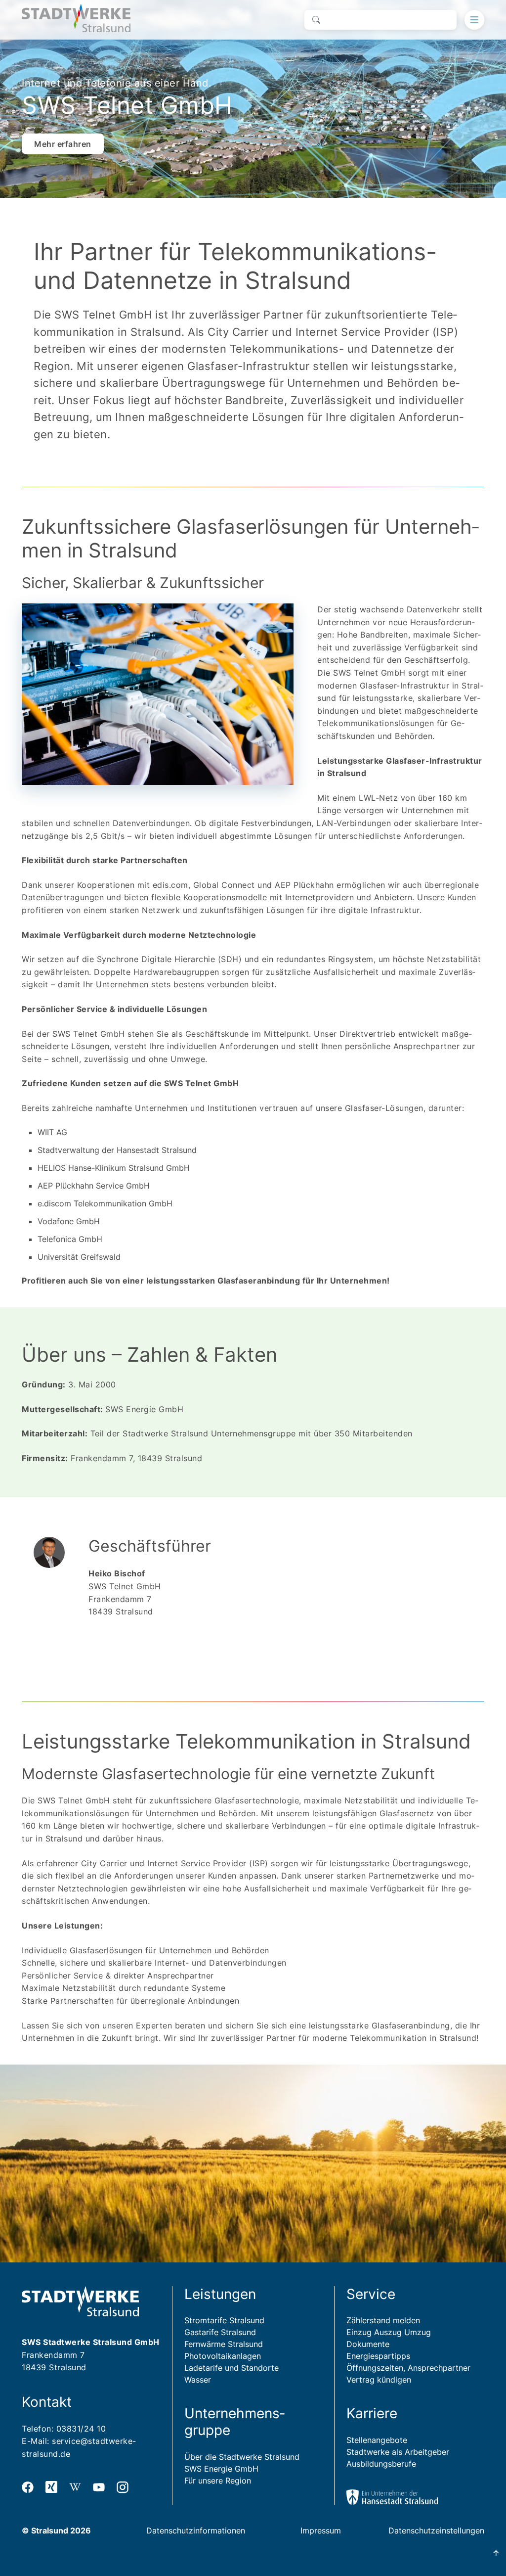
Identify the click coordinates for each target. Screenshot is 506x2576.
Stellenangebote (377, 2440)
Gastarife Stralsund (220, 2332)
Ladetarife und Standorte (232, 2368)
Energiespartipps (378, 2356)
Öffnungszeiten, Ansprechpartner (408, 2368)
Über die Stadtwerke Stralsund (242, 2457)
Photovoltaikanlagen (223, 2356)
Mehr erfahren (63, 143)
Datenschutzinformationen (196, 2530)
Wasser (198, 2380)
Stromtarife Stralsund (224, 2320)
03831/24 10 (81, 2429)
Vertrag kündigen (379, 2380)
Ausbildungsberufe (381, 2464)
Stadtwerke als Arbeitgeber (398, 2452)
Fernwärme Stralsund (224, 2344)
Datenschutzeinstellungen (436, 2530)
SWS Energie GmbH (221, 2469)
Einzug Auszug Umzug (389, 2332)
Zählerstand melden (383, 2320)
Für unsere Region (218, 2481)
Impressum (321, 2530)
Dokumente (368, 2344)
